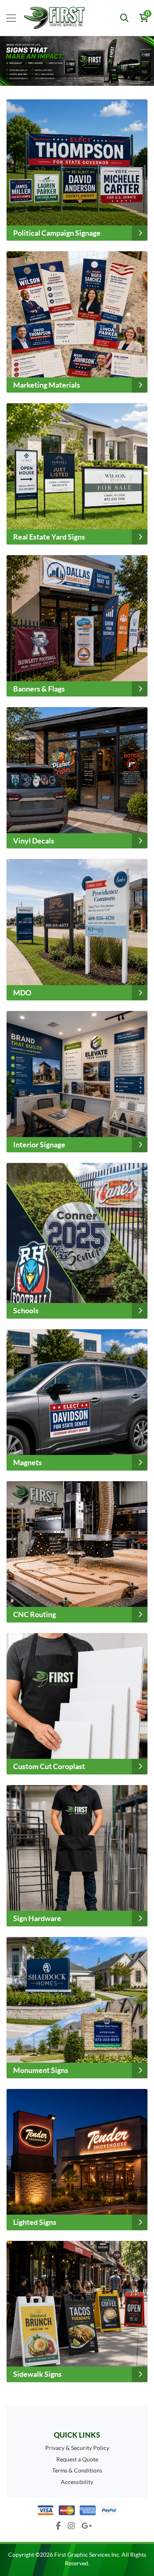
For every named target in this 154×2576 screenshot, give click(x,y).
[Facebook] (59, 2526)
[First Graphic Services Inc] (44, 18)
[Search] (124, 18)
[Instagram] (71, 2526)
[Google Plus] (87, 2526)
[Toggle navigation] (11, 18)
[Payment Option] (77, 2510)
